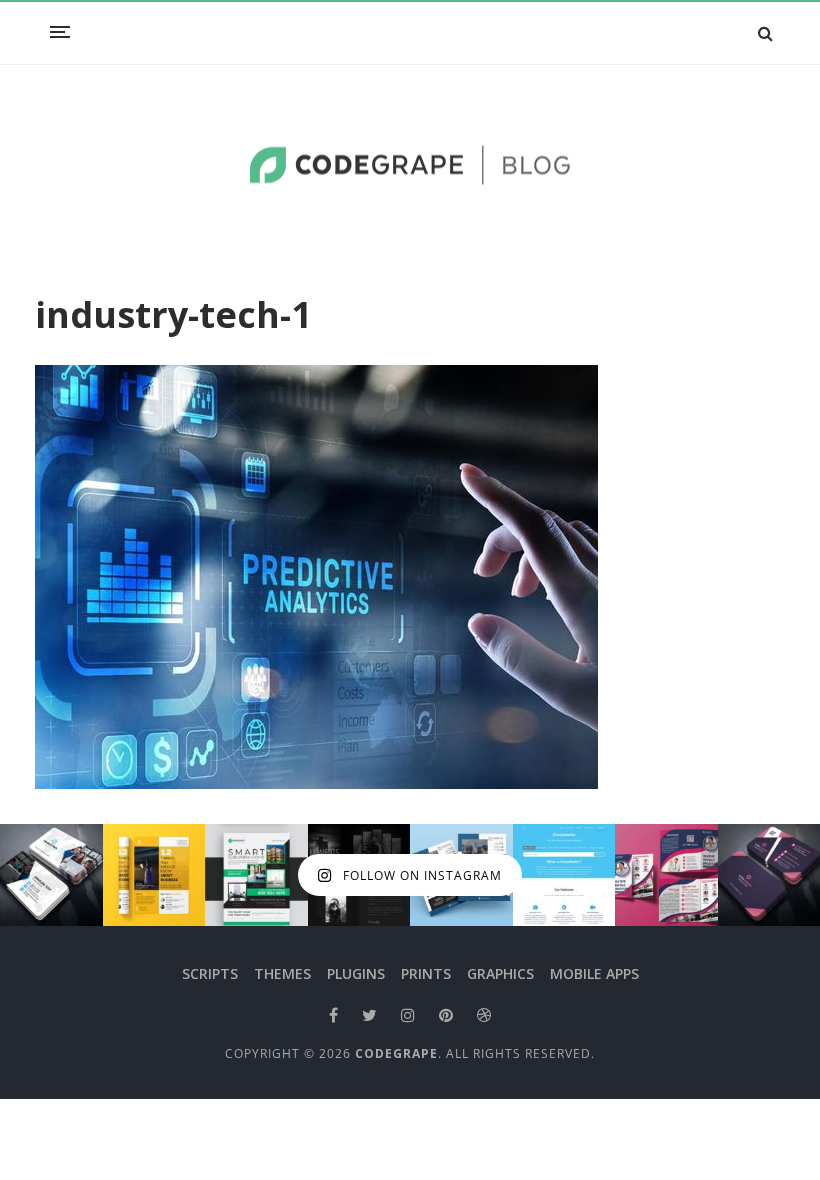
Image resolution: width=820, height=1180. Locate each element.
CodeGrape (396, 1053)
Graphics (500, 973)
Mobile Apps (594, 973)
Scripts (210, 973)
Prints (426, 973)
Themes (282, 973)
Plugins (356, 973)
